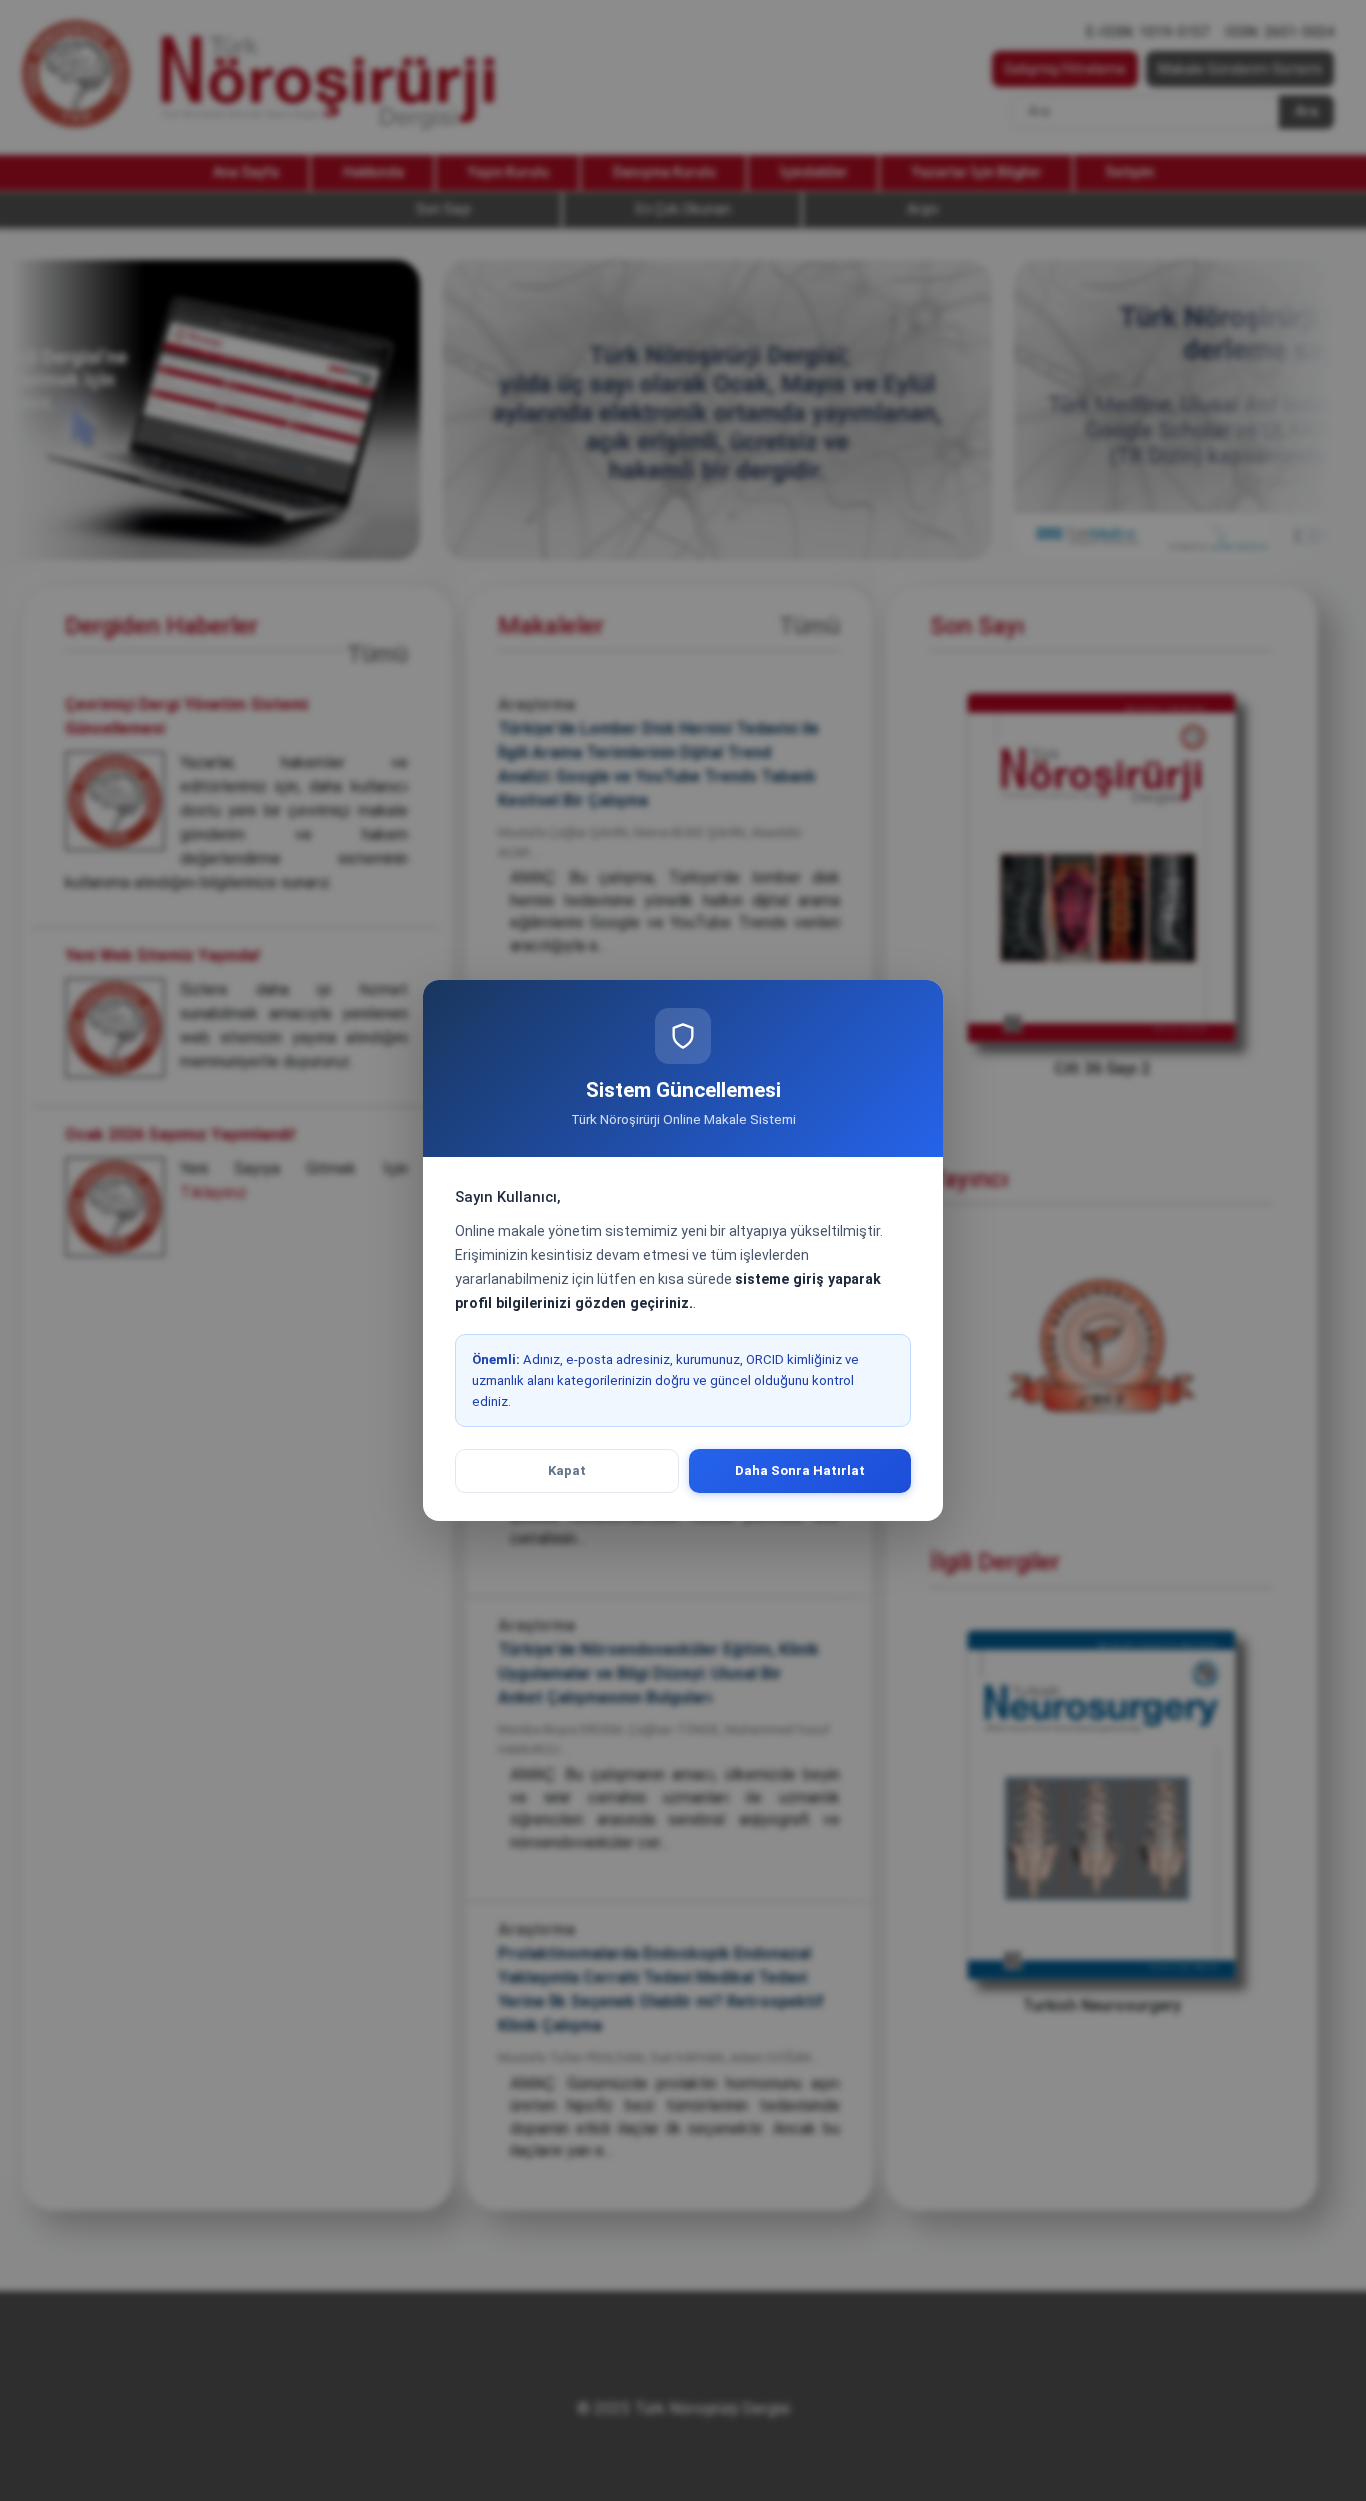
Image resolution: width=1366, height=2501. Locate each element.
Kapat (567, 1470)
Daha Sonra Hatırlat (800, 1470)
